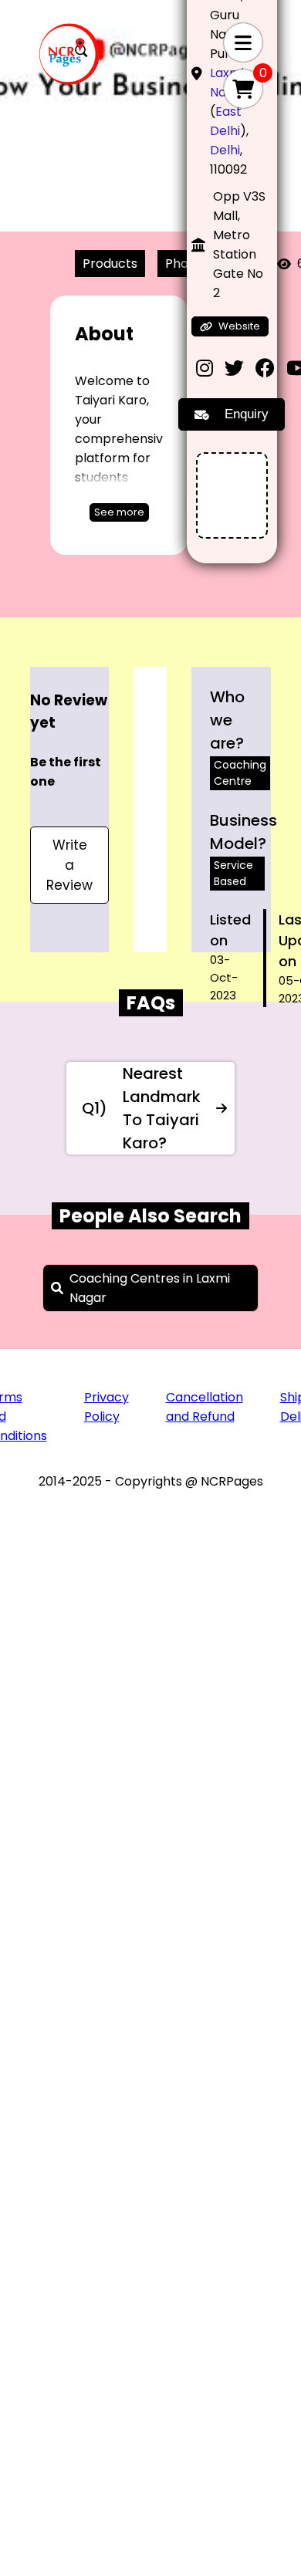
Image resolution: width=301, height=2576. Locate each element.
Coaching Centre (240, 773)
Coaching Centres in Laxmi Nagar (150, 1288)
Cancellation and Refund (205, 1407)
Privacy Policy (107, 1407)
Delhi (225, 150)
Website (239, 326)
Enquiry (247, 414)
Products (110, 264)
